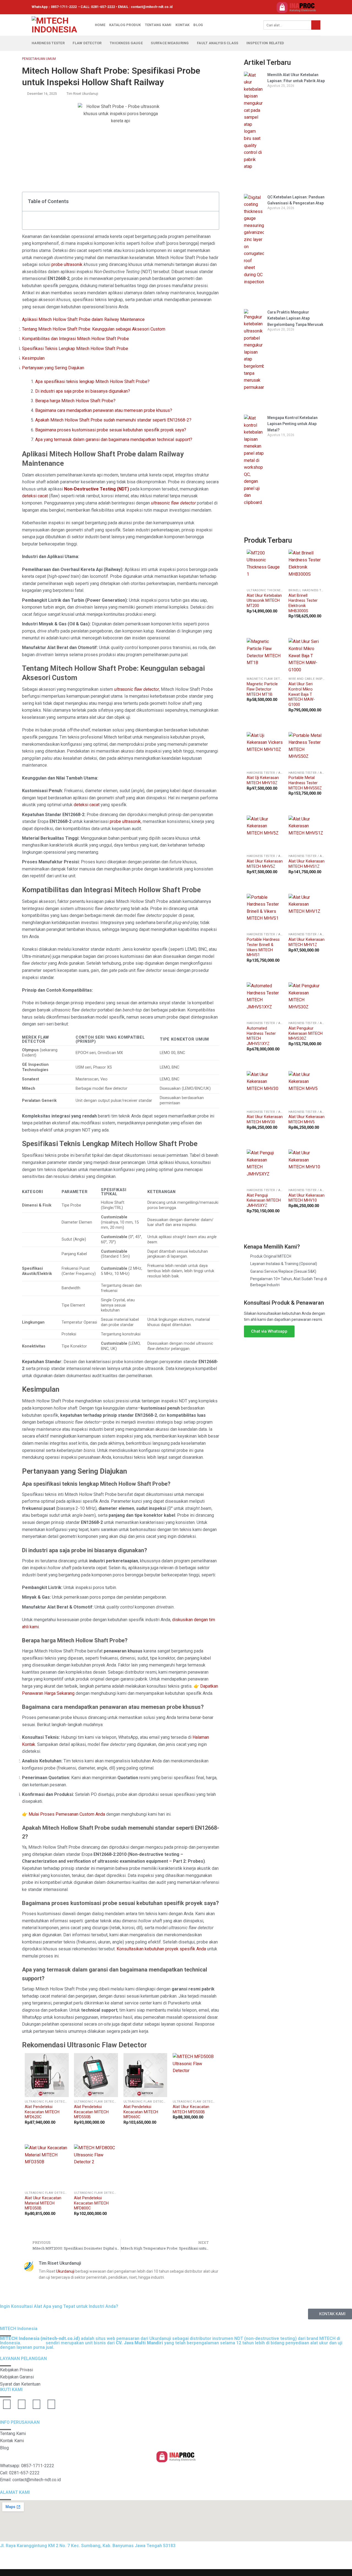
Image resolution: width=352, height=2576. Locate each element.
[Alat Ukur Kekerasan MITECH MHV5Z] (265, 834)
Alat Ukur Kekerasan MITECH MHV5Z (265, 864)
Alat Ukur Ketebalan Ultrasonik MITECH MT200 (264, 601)
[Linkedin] (37, 2404)
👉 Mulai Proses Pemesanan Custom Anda (64, 1814)
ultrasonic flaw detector (173, 503)
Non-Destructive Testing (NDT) (97, 489)
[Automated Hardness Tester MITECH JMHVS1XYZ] (265, 1000)
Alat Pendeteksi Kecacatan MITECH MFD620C (42, 2112)
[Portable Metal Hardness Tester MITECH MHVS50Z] (307, 750)
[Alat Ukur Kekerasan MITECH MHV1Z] (307, 912)
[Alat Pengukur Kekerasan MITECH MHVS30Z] (307, 1000)
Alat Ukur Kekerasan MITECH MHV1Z (306, 942)
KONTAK (183, 25)
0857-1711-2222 (64, 7)
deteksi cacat (35, 496)
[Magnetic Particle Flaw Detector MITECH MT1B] (265, 656)
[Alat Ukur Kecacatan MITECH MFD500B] (195, 2075)
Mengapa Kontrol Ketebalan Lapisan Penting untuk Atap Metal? (292, 424)
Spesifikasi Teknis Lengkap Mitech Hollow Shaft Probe (75, 349)
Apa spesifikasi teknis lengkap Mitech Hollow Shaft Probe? (92, 382)
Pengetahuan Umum (39, 59)
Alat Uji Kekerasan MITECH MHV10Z (263, 780)
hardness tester (48, 43)
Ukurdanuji (65, 2271)
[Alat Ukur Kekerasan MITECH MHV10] (307, 1168)
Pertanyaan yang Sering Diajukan (53, 368)
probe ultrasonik (67, 264)
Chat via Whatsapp (269, 1331)
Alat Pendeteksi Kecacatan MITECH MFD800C (91, 2203)
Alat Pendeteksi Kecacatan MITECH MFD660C (141, 2112)
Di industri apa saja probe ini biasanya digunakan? (83, 391)
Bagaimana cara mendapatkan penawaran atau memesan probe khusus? (104, 410)
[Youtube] (7, 2404)
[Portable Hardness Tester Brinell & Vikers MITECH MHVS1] (265, 912)
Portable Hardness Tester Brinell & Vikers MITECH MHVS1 (263, 947)
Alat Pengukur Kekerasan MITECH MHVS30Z (306, 1033)
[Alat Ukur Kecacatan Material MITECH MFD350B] (47, 2166)
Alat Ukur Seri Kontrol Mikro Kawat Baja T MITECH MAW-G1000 (302, 694)
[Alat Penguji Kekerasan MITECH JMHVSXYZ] (265, 1168)
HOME (100, 25)
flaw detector (87, 43)
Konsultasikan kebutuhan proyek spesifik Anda (161, 1949)
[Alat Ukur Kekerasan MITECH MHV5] (307, 1089)
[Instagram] (51, 2404)
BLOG (198, 25)
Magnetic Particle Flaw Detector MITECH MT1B (262, 689)
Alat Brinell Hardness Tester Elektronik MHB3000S (303, 603)
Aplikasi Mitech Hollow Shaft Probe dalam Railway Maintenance (83, 319)
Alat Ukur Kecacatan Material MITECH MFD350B (43, 2203)
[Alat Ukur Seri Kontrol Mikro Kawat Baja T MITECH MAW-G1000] (307, 656)
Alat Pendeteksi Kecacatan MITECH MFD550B (91, 2112)
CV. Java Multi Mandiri (64, 2559)
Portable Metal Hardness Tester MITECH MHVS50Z (305, 783)
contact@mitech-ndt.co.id (152, 7)
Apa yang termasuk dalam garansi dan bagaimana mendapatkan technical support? (114, 439)
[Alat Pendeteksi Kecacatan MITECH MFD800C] (96, 2166)
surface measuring (170, 43)
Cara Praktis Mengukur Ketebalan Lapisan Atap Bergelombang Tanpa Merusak (295, 318)
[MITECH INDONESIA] (59, 25)
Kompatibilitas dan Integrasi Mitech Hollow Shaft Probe (75, 339)
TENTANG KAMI (158, 25)
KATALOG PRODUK (125, 25)
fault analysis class (218, 43)
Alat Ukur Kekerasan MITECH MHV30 (265, 1119)
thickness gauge (126, 43)
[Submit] (316, 25)
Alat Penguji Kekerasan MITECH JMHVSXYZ (264, 1200)
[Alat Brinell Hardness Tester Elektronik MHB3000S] (307, 568)
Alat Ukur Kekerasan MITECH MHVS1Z (306, 864)
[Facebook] (22, 2404)
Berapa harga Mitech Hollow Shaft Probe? (75, 401)
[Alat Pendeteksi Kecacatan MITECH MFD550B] (96, 2075)
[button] (212, 202)
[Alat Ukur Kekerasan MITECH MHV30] (265, 1089)
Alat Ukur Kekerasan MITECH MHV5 (306, 1119)
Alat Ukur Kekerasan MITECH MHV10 (306, 1198)
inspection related (265, 43)
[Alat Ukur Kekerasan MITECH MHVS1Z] (307, 834)
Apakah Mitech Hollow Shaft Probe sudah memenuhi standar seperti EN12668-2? (113, 420)
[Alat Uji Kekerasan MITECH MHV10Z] (265, 750)
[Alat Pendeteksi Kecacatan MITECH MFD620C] (47, 2075)
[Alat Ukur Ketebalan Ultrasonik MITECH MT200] (265, 568)
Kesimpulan (33, 358)
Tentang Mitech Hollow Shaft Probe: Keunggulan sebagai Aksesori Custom (94, 329)
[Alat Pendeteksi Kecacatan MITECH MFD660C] (145, 2075)
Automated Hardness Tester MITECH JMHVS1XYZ (261, 1036)
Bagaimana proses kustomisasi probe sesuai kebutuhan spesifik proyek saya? (111, 430)
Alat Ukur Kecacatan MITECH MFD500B (191, 2109)
